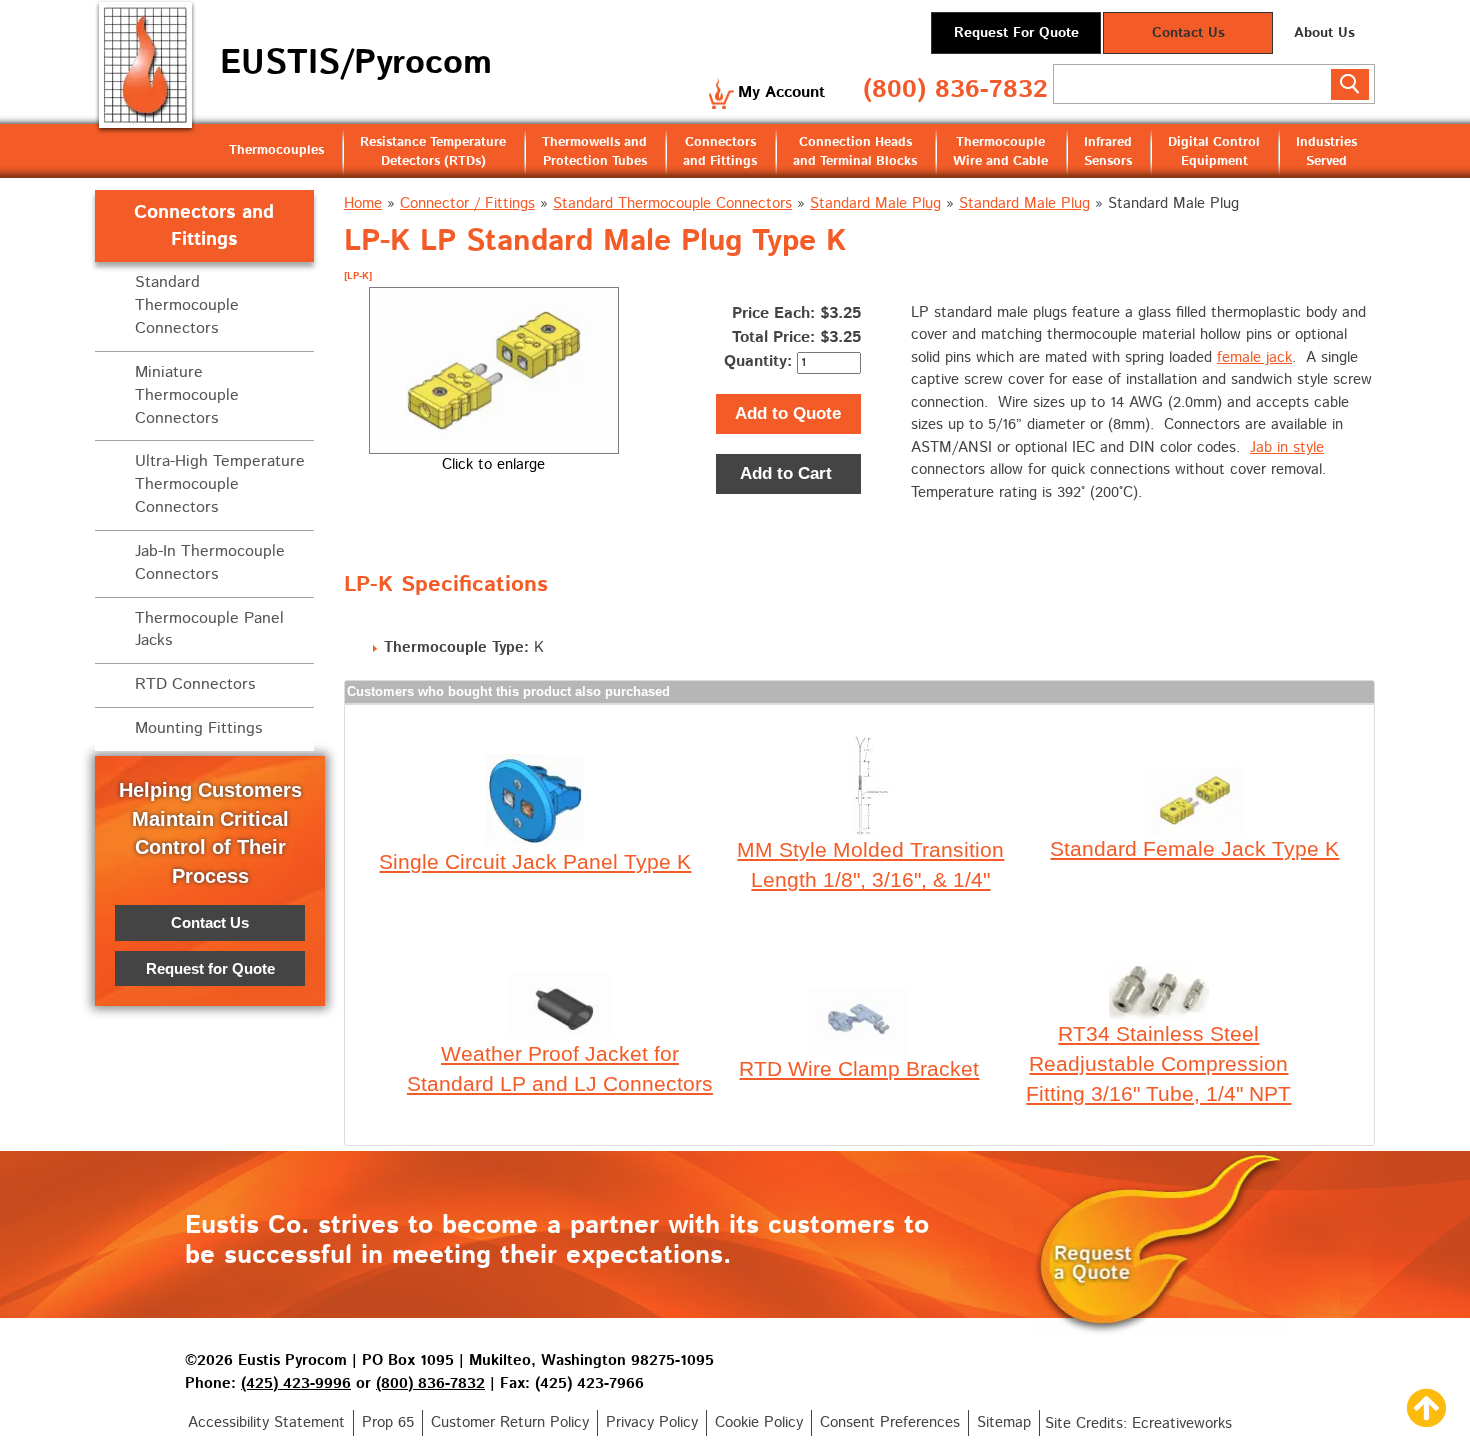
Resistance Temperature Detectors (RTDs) (433, 152)
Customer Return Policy (510, 1422)
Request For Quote (1016, 33)
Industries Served (1326, 152)
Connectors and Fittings (720, 152)
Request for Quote (210, 968)
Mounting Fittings (198, 728)
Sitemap (1004, 1422)
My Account (781, 92)
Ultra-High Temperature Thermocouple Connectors (220, 484)
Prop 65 (388, 1422)
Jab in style (1287, 447)
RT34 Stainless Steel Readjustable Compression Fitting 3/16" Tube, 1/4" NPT (1158, 1063)
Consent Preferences (890, 1422)
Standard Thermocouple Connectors (672, 203)
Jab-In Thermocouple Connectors (210, 563)
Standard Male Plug (875, 203)
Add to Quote (788, 413)
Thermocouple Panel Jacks (209, 630)
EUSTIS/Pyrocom (356, 63)
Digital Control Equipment (1214, 152)
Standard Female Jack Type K (1194, 848)
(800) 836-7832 (955, 90)
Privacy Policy (652, 1422)
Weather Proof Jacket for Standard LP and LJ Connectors (560, 1068)
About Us (1324, 33)
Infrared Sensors (1108, 152)
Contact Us (1188, 33)
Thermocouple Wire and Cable (1000, 152)
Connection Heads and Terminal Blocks (855, 152)
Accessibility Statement (266, 1422)
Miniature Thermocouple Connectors (187, 395)
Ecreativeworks (1182, 1423)
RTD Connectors (195, 684)
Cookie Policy (759, 1422)
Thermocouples (276, 150)
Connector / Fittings (467, 203)
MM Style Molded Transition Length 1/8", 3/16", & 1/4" (870, 864)
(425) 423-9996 (296, 1383)
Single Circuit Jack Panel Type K (535, 861)
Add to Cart (788, 473)
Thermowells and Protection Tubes (594, 152)
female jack (1254, 357)
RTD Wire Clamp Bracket (859, 1068)
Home (363, 203)
